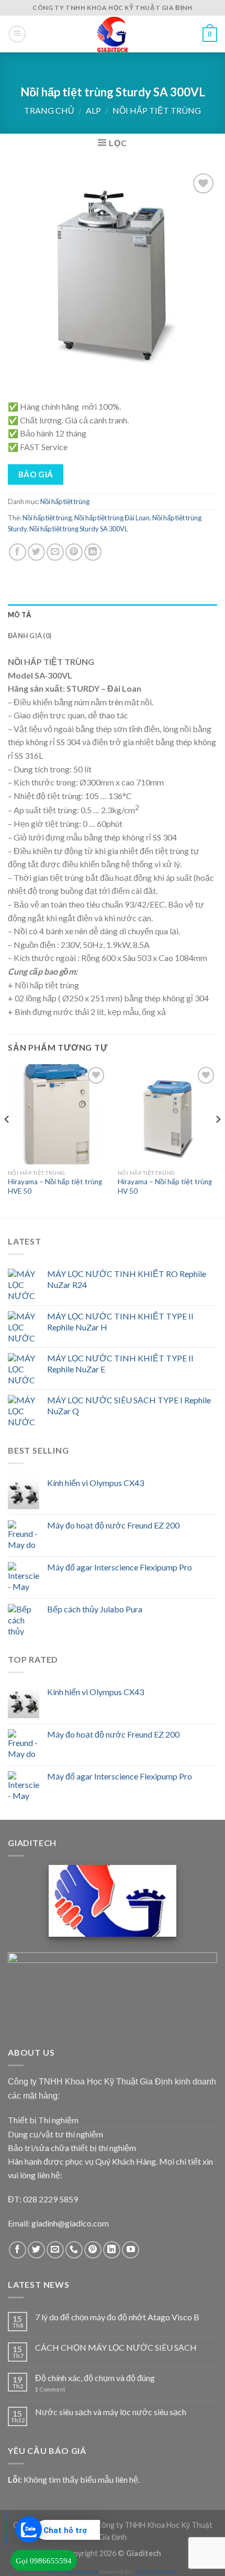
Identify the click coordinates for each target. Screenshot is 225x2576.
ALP (93, 110)
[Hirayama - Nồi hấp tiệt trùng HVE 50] (58, 1114)
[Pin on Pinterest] (74, 552)
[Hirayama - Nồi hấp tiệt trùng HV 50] (167, 1114)
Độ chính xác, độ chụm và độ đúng (95, 2378)
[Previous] (7, 1140)
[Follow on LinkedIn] (112, 2250)
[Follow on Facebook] (18, 2250)
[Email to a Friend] (55, 552)
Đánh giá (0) (30, 636)
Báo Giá (36, 474)
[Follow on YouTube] (131, 2250)
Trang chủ (49, 110)
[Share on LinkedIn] (93, 552)
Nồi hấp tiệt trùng (157, 110)
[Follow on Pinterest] (93, 2250)
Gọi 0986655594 (44, 2561)
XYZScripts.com (156, 2572)
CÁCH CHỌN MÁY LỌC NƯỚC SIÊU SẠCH (116, 2347)
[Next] (218, 1140)
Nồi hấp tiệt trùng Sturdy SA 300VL (78, 529)
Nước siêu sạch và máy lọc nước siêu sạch (111, 2412)
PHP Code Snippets (73, 2572)
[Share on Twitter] (36, 552)
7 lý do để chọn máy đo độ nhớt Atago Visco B (117, 2317)
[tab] (113, 615)
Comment (50, 2389)
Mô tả (19, 615)
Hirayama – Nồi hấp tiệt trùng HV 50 (165, 1186)
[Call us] (74, 2250)
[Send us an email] (55, 2250)
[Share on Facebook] (18, 552)
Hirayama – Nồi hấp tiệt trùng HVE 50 (55, 1186)
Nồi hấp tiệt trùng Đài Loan (112, 518)
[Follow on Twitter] (36, 2250)
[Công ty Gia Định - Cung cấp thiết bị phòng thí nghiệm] (113, 34)
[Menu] (17, 34)
